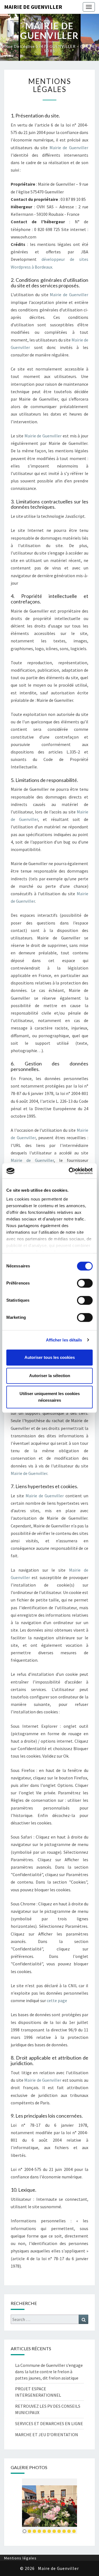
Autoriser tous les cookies (50, 1357)
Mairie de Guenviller (33, 7)
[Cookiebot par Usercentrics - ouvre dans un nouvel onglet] (70, 1171)
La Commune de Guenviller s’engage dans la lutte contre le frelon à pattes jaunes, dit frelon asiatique (49, 2372)
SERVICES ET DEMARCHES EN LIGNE (49, 2423)
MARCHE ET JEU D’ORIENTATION (47, 2435)
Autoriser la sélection (50, 1376)
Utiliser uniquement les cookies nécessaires (50, 1397)
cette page (57, 2000)
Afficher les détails (64, 1340)
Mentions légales (20, 2558)
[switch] (85, 1283)
